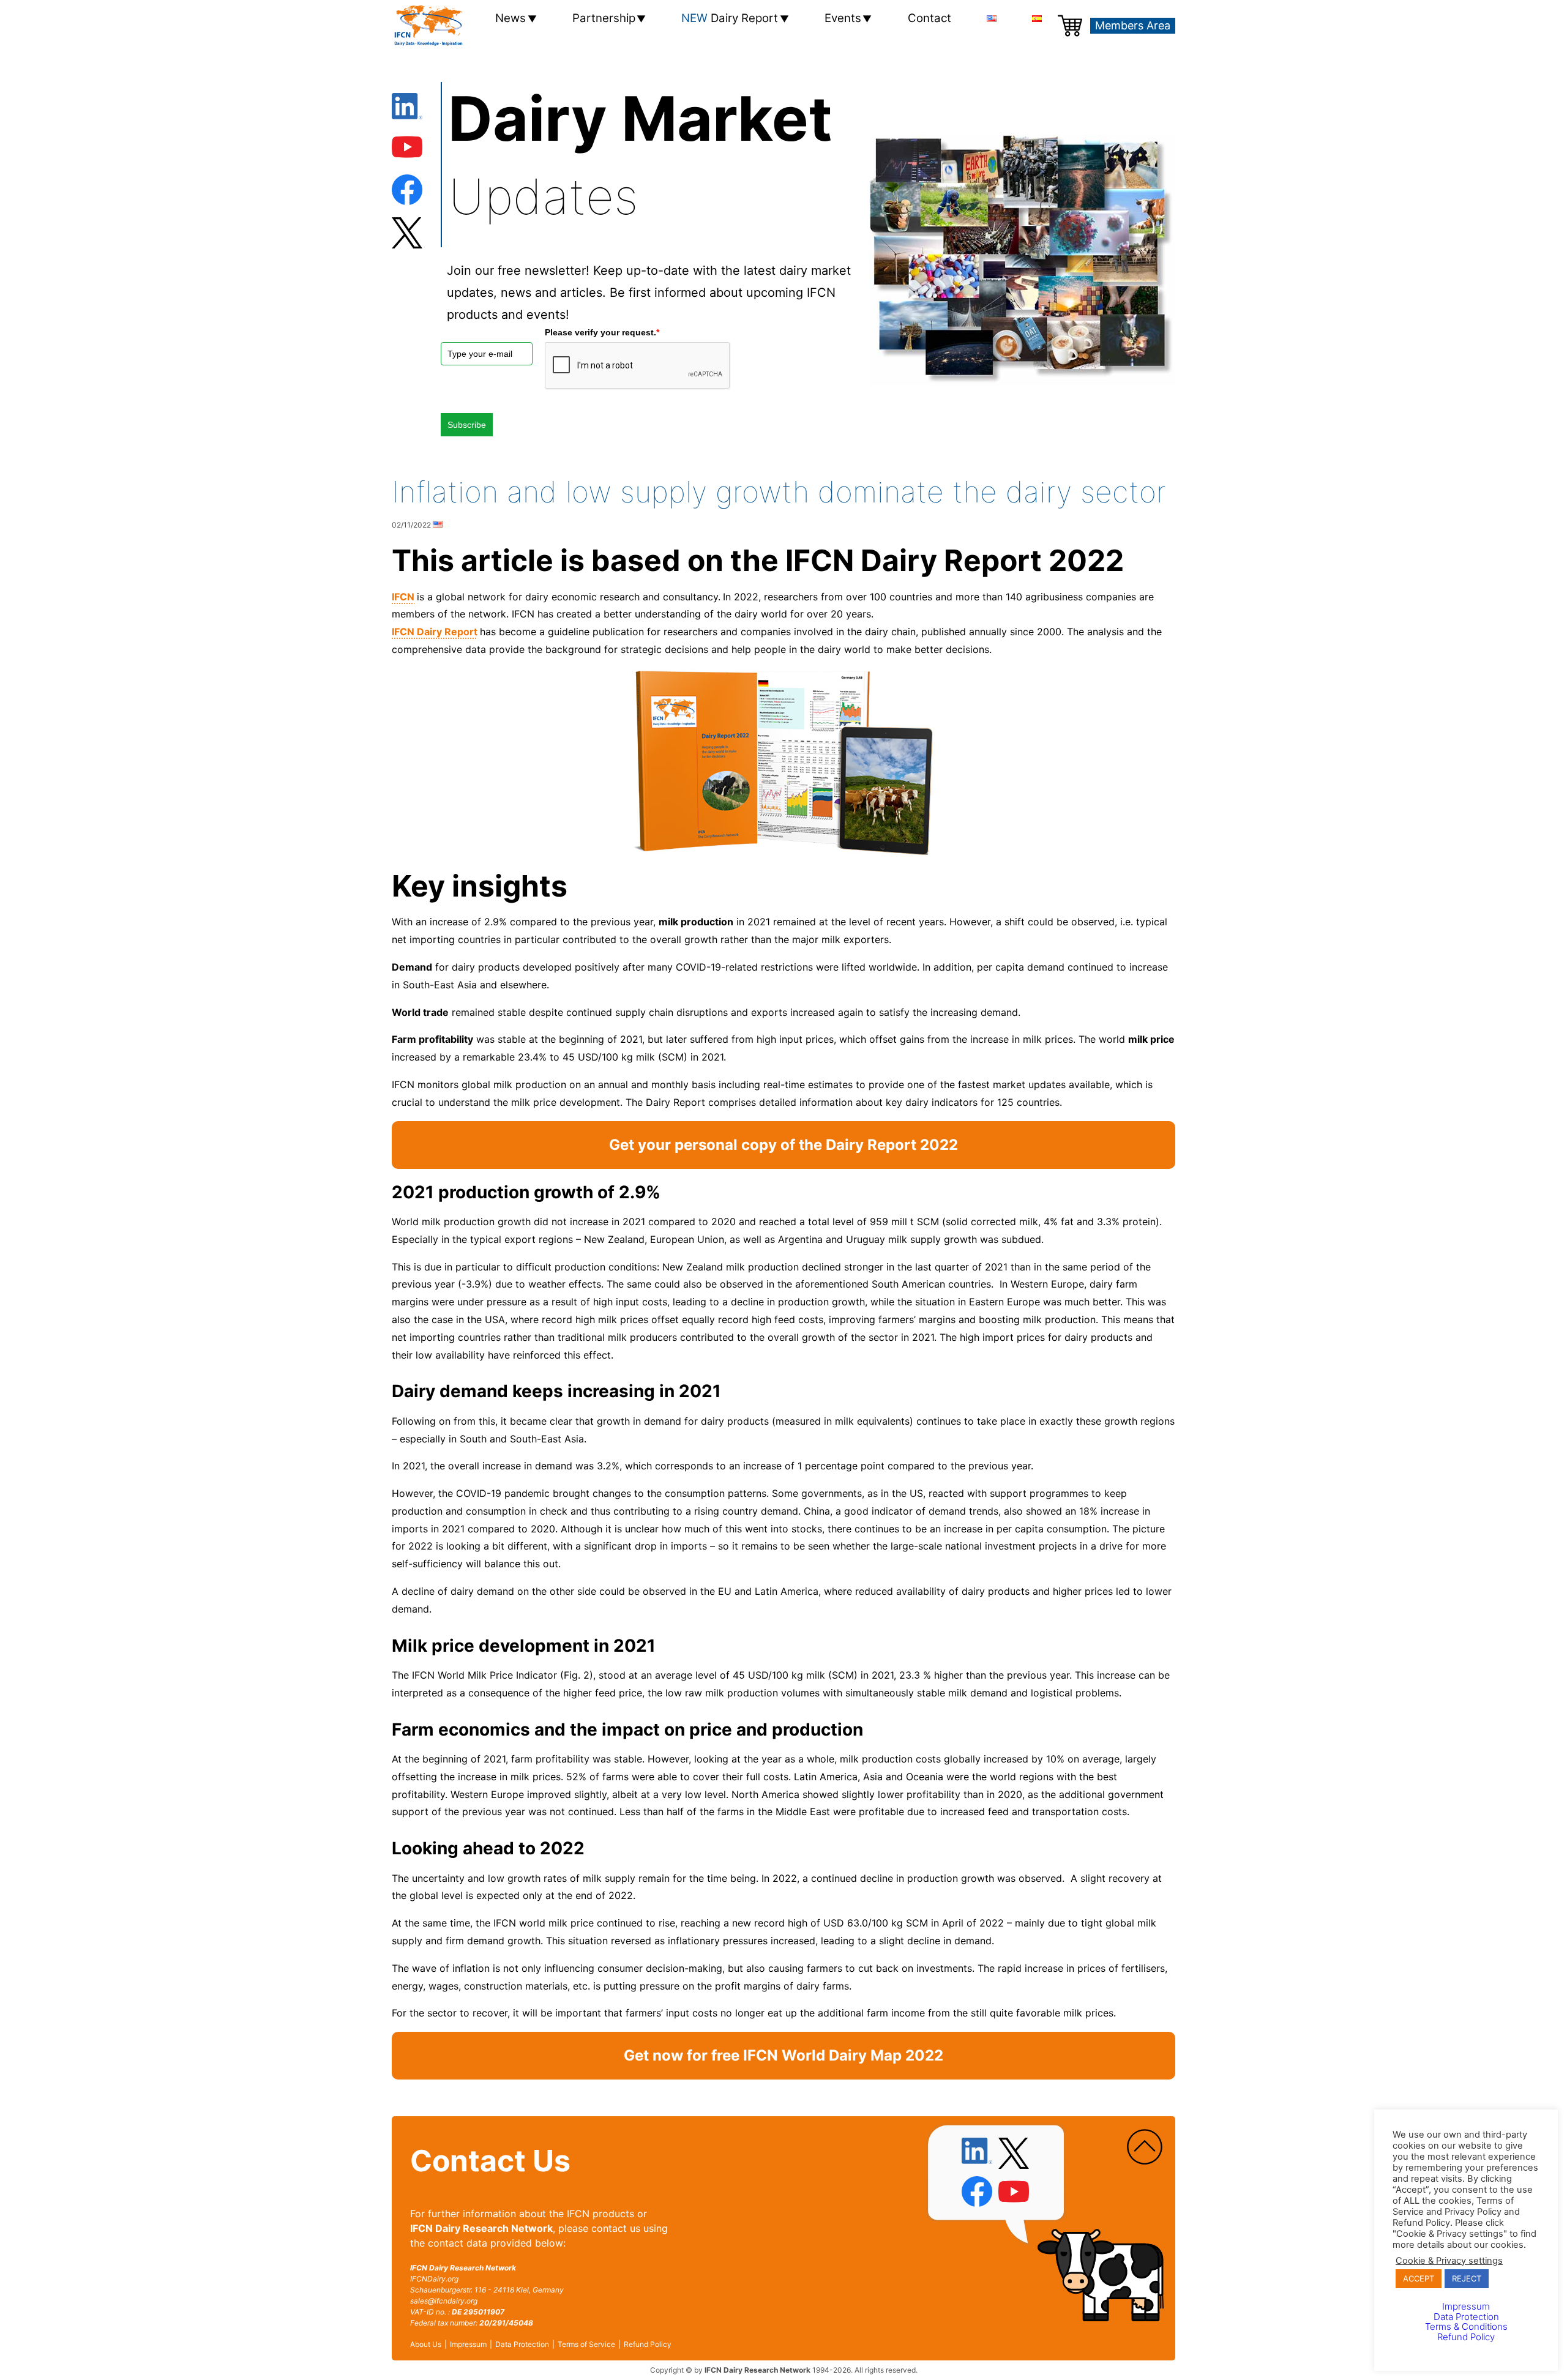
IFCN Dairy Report (435, 632)
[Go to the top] (1145, 2147)
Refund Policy (648, 2345)
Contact (929, 18)
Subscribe (467, 425)
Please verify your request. (602, 332)
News (510, 18)
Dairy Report (730, 18)
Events (843, 18)
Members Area (1133, 25)
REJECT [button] (1467, 2278)
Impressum (468, 2345)
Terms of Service (586, 2345)
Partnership (604, 18)
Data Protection (522, 2345)
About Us (426, 2345)
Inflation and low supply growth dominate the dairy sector (779, 492)
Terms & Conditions (1466, 2326)
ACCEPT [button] (1419, 2278)
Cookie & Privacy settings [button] (1449, 2261)
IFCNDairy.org (434, 2279)
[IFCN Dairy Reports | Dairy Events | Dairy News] (428, 26)
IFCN (403, 597)
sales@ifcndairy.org (444, 2301)
